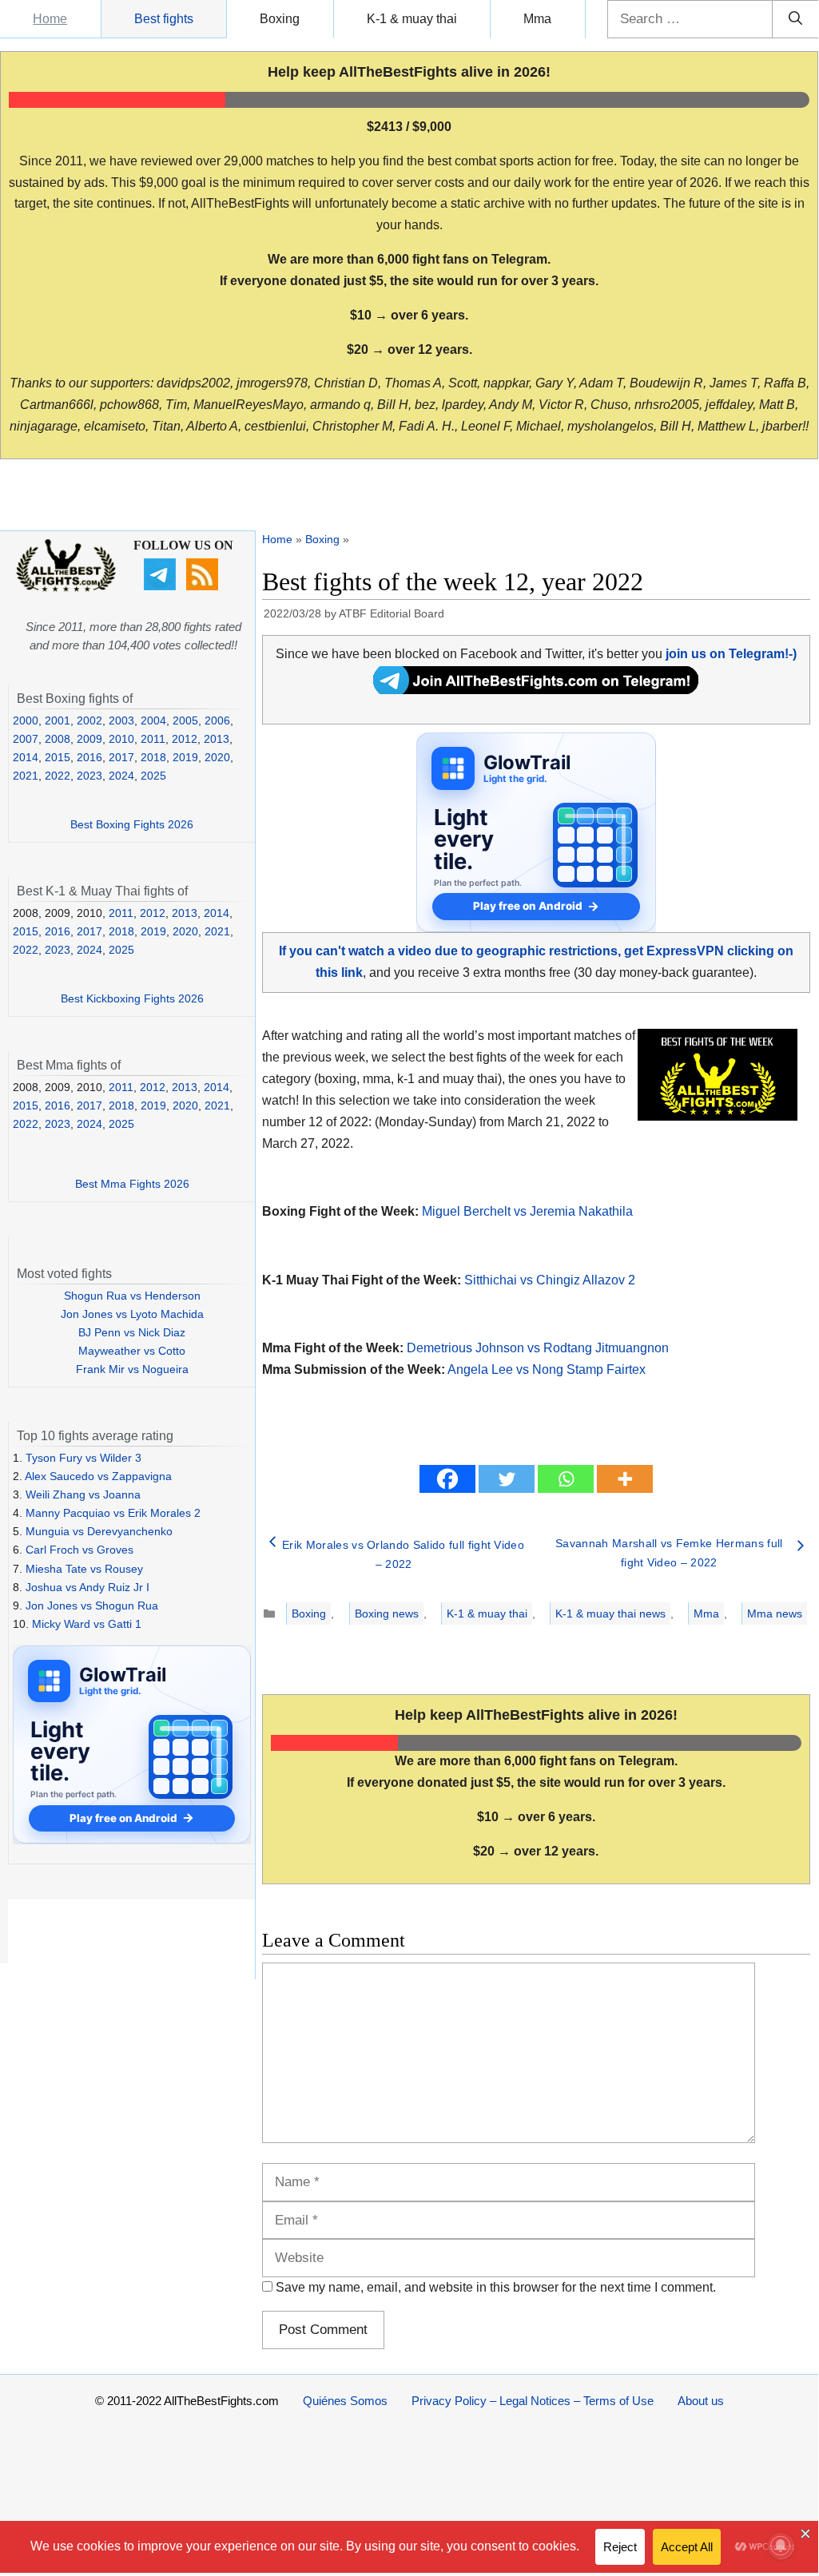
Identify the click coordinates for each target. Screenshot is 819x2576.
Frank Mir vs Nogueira (132, 1369)
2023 (89, 776)
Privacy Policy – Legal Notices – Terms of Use (533, 2401)
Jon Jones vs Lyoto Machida (132, 1314)
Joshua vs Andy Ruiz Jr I (87, 1587)
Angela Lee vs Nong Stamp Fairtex (547, 1369)
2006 (217, 720)
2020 (217, 757)
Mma (537, 19)
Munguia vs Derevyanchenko (99, 1531)
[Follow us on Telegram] (162, 586)
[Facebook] (447, 1479)
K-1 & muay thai (412, 19)
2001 (58, 720)
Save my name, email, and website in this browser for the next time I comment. (496, 2287)
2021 (26, 776)
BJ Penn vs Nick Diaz (132, 1332)
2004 (153, 720)
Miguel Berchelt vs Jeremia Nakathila (527, 1211)
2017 (121, 757)
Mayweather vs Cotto (132, 1351)
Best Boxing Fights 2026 (132, 824)
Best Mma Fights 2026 (132, 1184)
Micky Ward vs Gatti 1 (87, 1624)
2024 (121, 776)
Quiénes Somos (345, 2401)
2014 (26, 757)
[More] (625, 1479)
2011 (153, 739)
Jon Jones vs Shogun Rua (92, 1606)
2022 (58, 776)
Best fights (164, 19)
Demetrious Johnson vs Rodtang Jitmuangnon (538, 1348)
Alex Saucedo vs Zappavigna (98, 1476)
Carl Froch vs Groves (80, 1550)
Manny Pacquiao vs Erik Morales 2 (113, 1513)
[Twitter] (507, 1479)
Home (50, 19)
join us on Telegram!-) (731, 654)
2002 (89, 720)
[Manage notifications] (781, 2546)
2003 (121, 720)
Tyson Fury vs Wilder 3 (83, 1458)
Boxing (280, 19)
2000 (26, 720)
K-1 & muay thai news (610, 1613)
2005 (185, 720)
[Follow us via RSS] (204, 586)
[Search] (795, 19)
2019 (185, 757)
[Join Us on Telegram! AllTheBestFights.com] (536, 690)
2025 (153, 776)
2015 (58, 757)
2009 (89, 739)
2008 (58, 739)
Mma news (775, 1613)
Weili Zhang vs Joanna (83, 1494)
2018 (153, 757)
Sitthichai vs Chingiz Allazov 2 (550, 1280)
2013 (217, 739)
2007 (26, 739)
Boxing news (387, 1613)
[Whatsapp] (566, 1479)
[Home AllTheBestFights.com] (66, 588)
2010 (121, 739)
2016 (89, 757)
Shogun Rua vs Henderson (132, 1296)
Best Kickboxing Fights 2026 (132, 998)
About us (701, 2401)
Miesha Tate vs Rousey (84, 1569)
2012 (185, 739)
